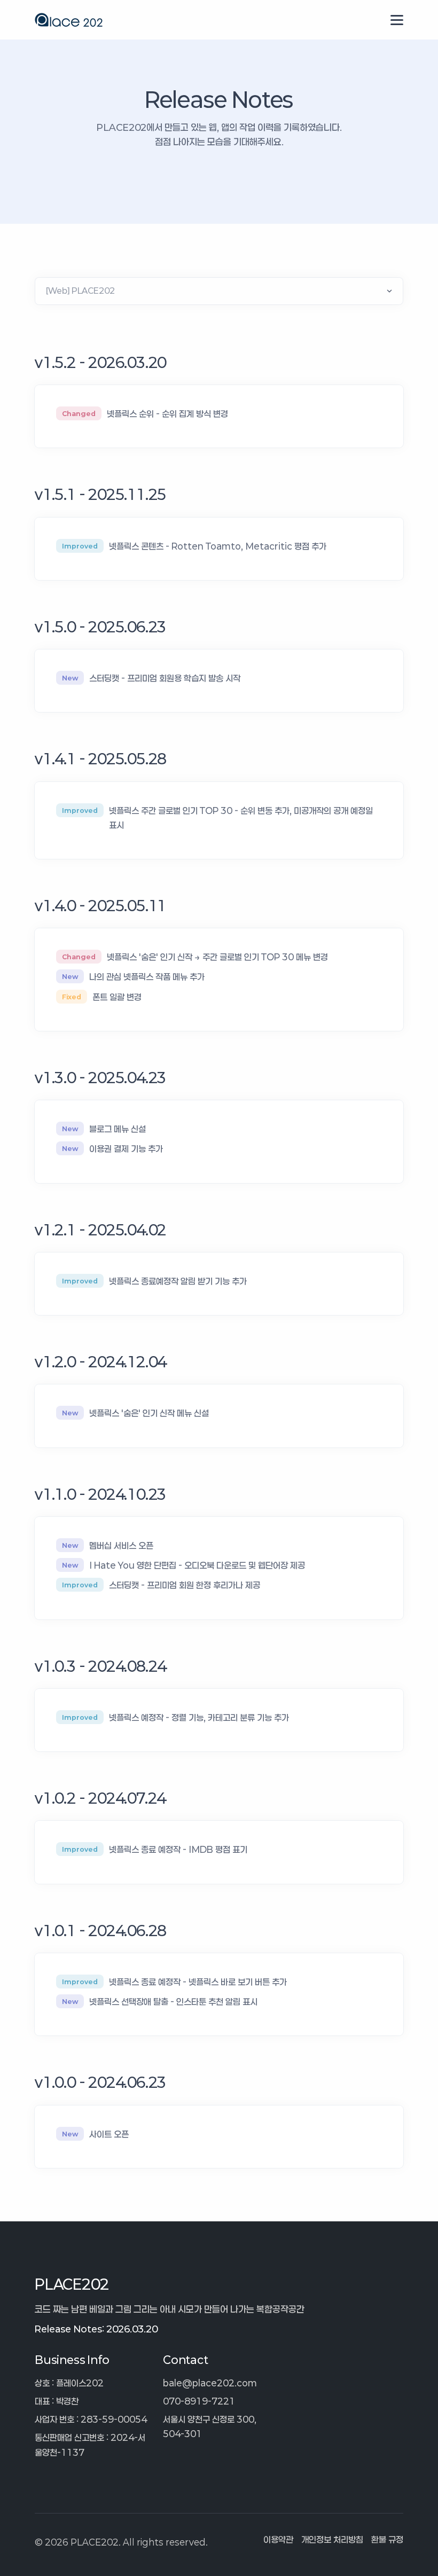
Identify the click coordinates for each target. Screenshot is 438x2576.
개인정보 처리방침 (332, 2539)
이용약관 (278, 2539)
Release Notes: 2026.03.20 (96, 2329)
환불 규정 (387, 2539)
